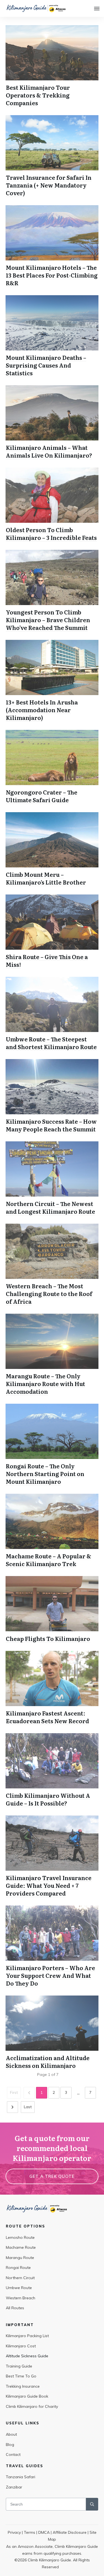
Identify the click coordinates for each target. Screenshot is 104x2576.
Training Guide (19, 2366)
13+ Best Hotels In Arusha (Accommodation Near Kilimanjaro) (42, 710)
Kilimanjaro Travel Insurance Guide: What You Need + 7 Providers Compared (49, 1885)
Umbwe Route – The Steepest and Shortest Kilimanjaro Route (51, 1043)
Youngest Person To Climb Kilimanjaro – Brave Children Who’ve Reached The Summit (48, 620)
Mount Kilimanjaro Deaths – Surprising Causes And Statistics (46, 365)
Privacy (14, 2532)
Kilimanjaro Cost (21, 2346)
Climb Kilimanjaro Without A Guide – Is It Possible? (48, 1799)
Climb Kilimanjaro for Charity (32, 2406)
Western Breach (21, 2298)
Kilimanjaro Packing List (27, 2336)
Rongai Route (18, 2268)
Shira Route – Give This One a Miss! (47, 960)
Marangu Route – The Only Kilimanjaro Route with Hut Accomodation (45, 1384)
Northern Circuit (20, 2278)
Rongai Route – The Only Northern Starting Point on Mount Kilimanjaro (45, 1474)
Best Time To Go (21, 2376)
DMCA (44, 2532)
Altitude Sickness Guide (27, 2356)
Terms (30, 2532)
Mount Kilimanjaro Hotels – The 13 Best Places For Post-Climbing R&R (52, 275)
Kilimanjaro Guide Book (27, 2396)
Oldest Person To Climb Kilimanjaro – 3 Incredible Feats (51, 534)
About (11, 2434)
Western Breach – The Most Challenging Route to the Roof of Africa (49, 1294)
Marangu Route (20, 2258)
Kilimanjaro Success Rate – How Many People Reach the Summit (51, 1125)
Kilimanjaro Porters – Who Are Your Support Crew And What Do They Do (50, 1975)
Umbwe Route (19, 2288)
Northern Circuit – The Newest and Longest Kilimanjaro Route (50, 1207)
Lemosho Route (20, 2237)
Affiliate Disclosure (70, 2532)
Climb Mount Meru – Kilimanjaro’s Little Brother (46, 878)
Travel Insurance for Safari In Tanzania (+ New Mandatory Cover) (49, 185)
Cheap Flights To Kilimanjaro (48, 1638)
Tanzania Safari (21, 2477)
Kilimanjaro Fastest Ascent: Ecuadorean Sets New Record (47, 1717)
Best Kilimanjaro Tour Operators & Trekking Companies (38, 95)
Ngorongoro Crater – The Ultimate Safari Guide (42, 796)
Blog (10, 2445)
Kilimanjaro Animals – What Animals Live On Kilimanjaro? (49, 451)
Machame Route (21, 2247)
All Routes (15, 2308)
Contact (13, 2454)
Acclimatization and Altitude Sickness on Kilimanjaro (48, 2062)
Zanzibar (14, 2487)
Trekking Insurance (23, 2386)
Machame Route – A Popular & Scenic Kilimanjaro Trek (49, 1560)
